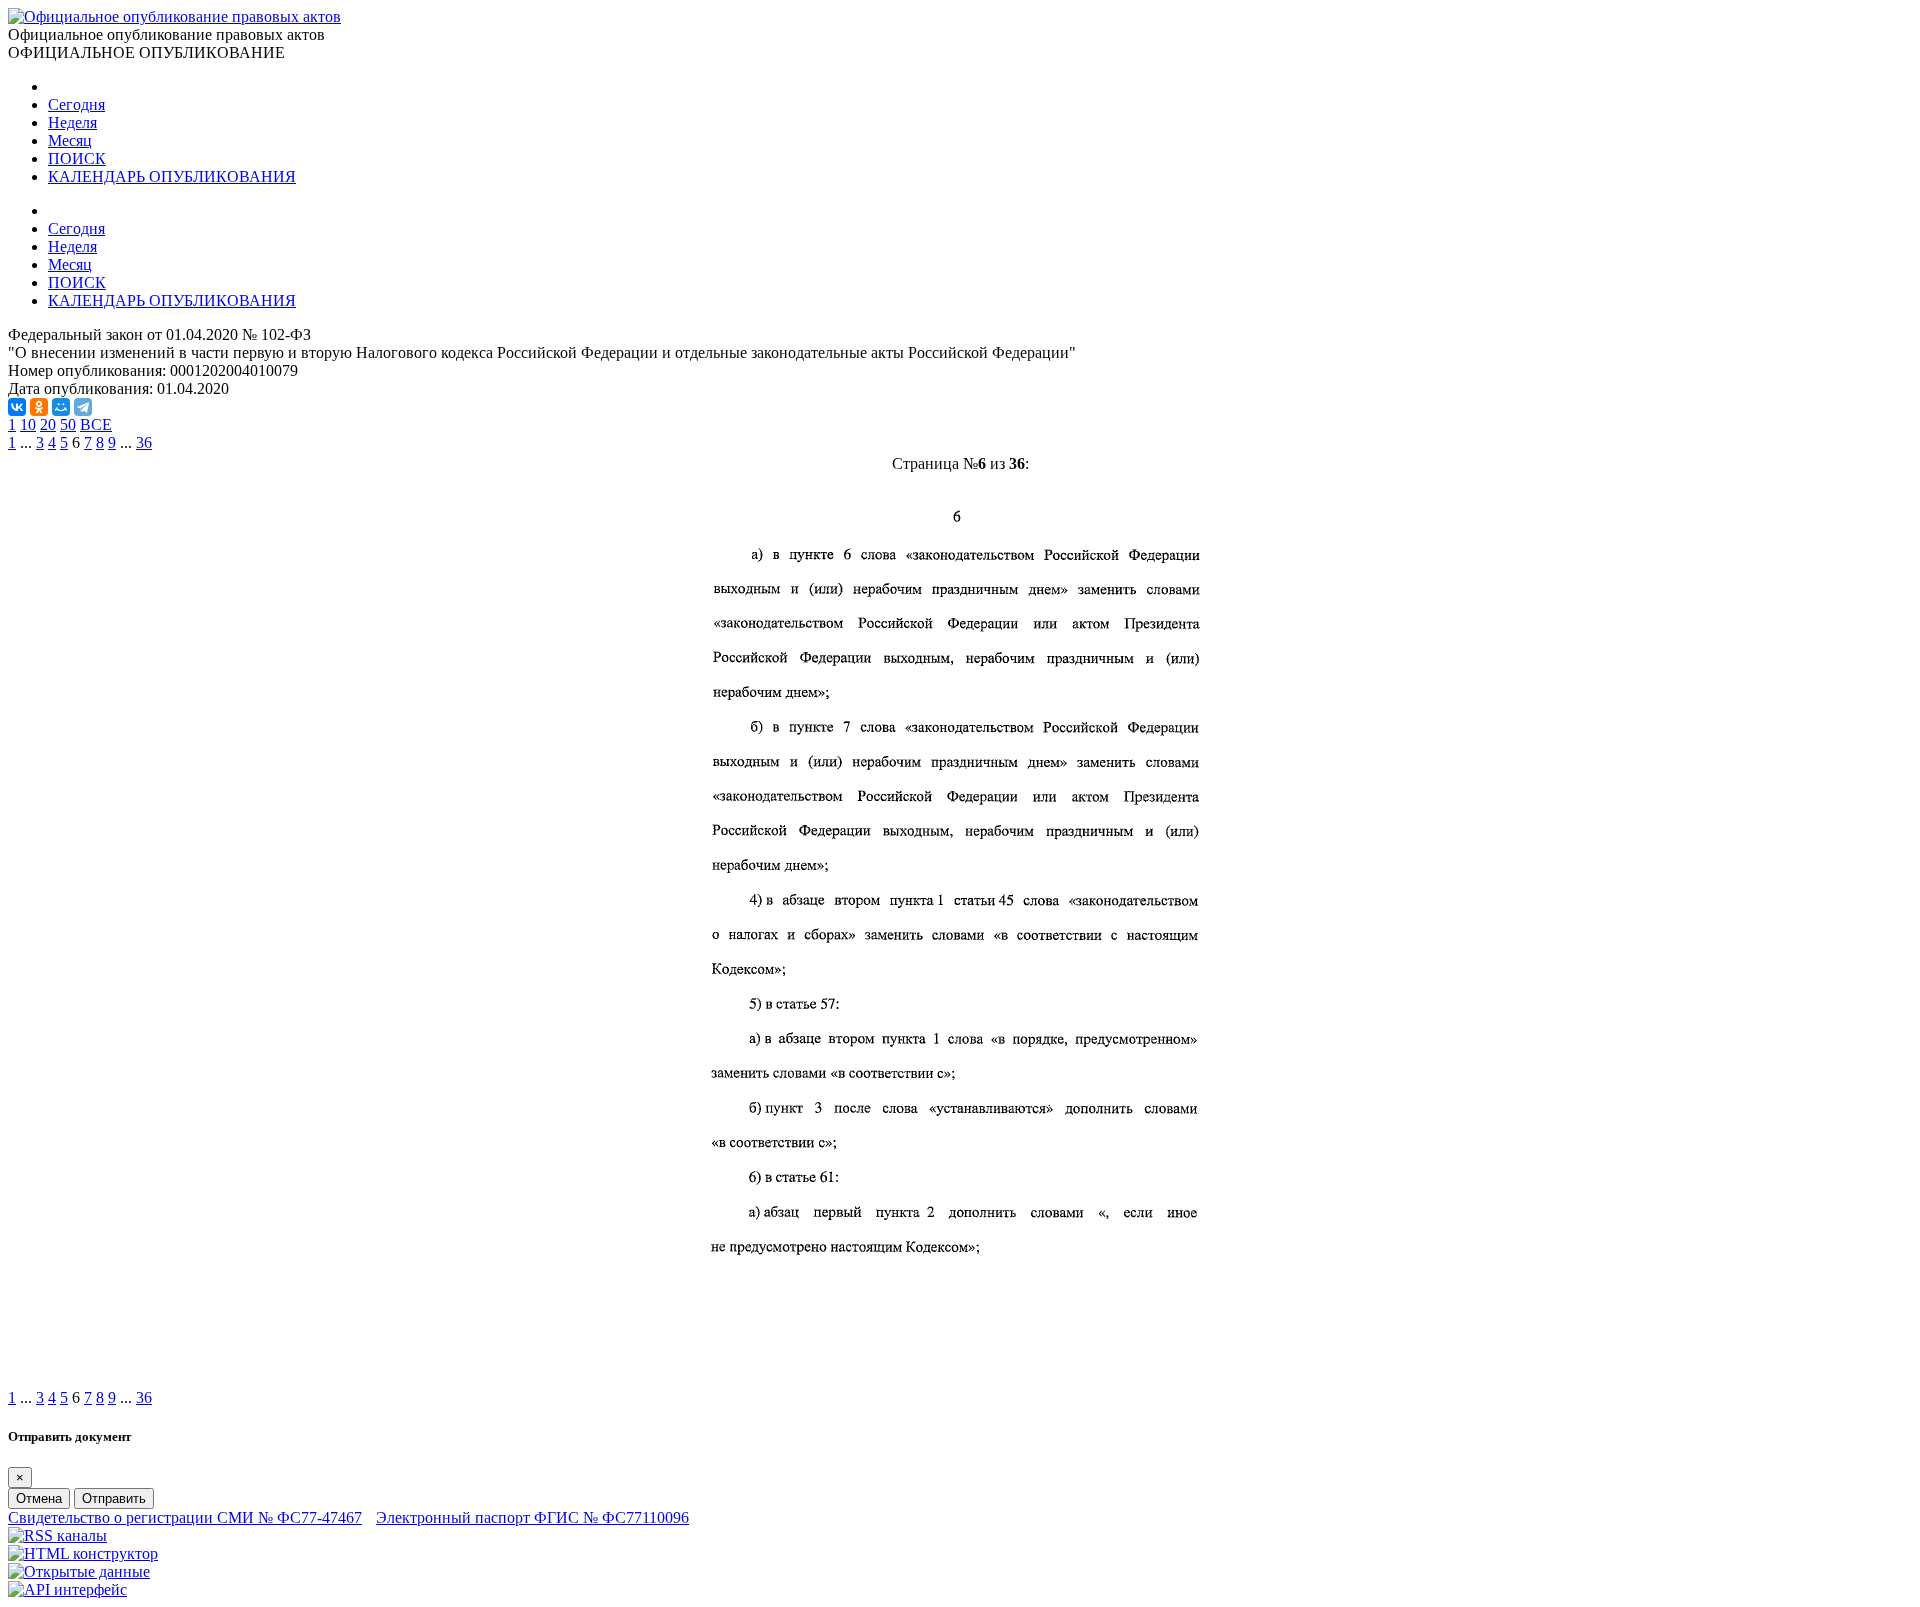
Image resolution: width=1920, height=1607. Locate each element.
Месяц (70, 140)
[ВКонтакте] (17, 407)
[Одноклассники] (39, 407)
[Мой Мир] (61, 407)
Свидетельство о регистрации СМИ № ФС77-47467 (185, 1517)
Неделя (72, 122)
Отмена (39, 1498)
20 (48, 424)
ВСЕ (96, 424)
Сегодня (76, 104)
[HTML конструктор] (83, 1553)
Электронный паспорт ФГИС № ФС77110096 (532, 1517)
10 (28, 424)
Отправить (114, 1498)
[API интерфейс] (67, 1589)
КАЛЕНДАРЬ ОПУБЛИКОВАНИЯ (172, 176)
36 (144, 442)
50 (68, 424)
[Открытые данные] (79, 1571)
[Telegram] (83, 407)
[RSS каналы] (57, 1535)
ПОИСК (77, 158)
